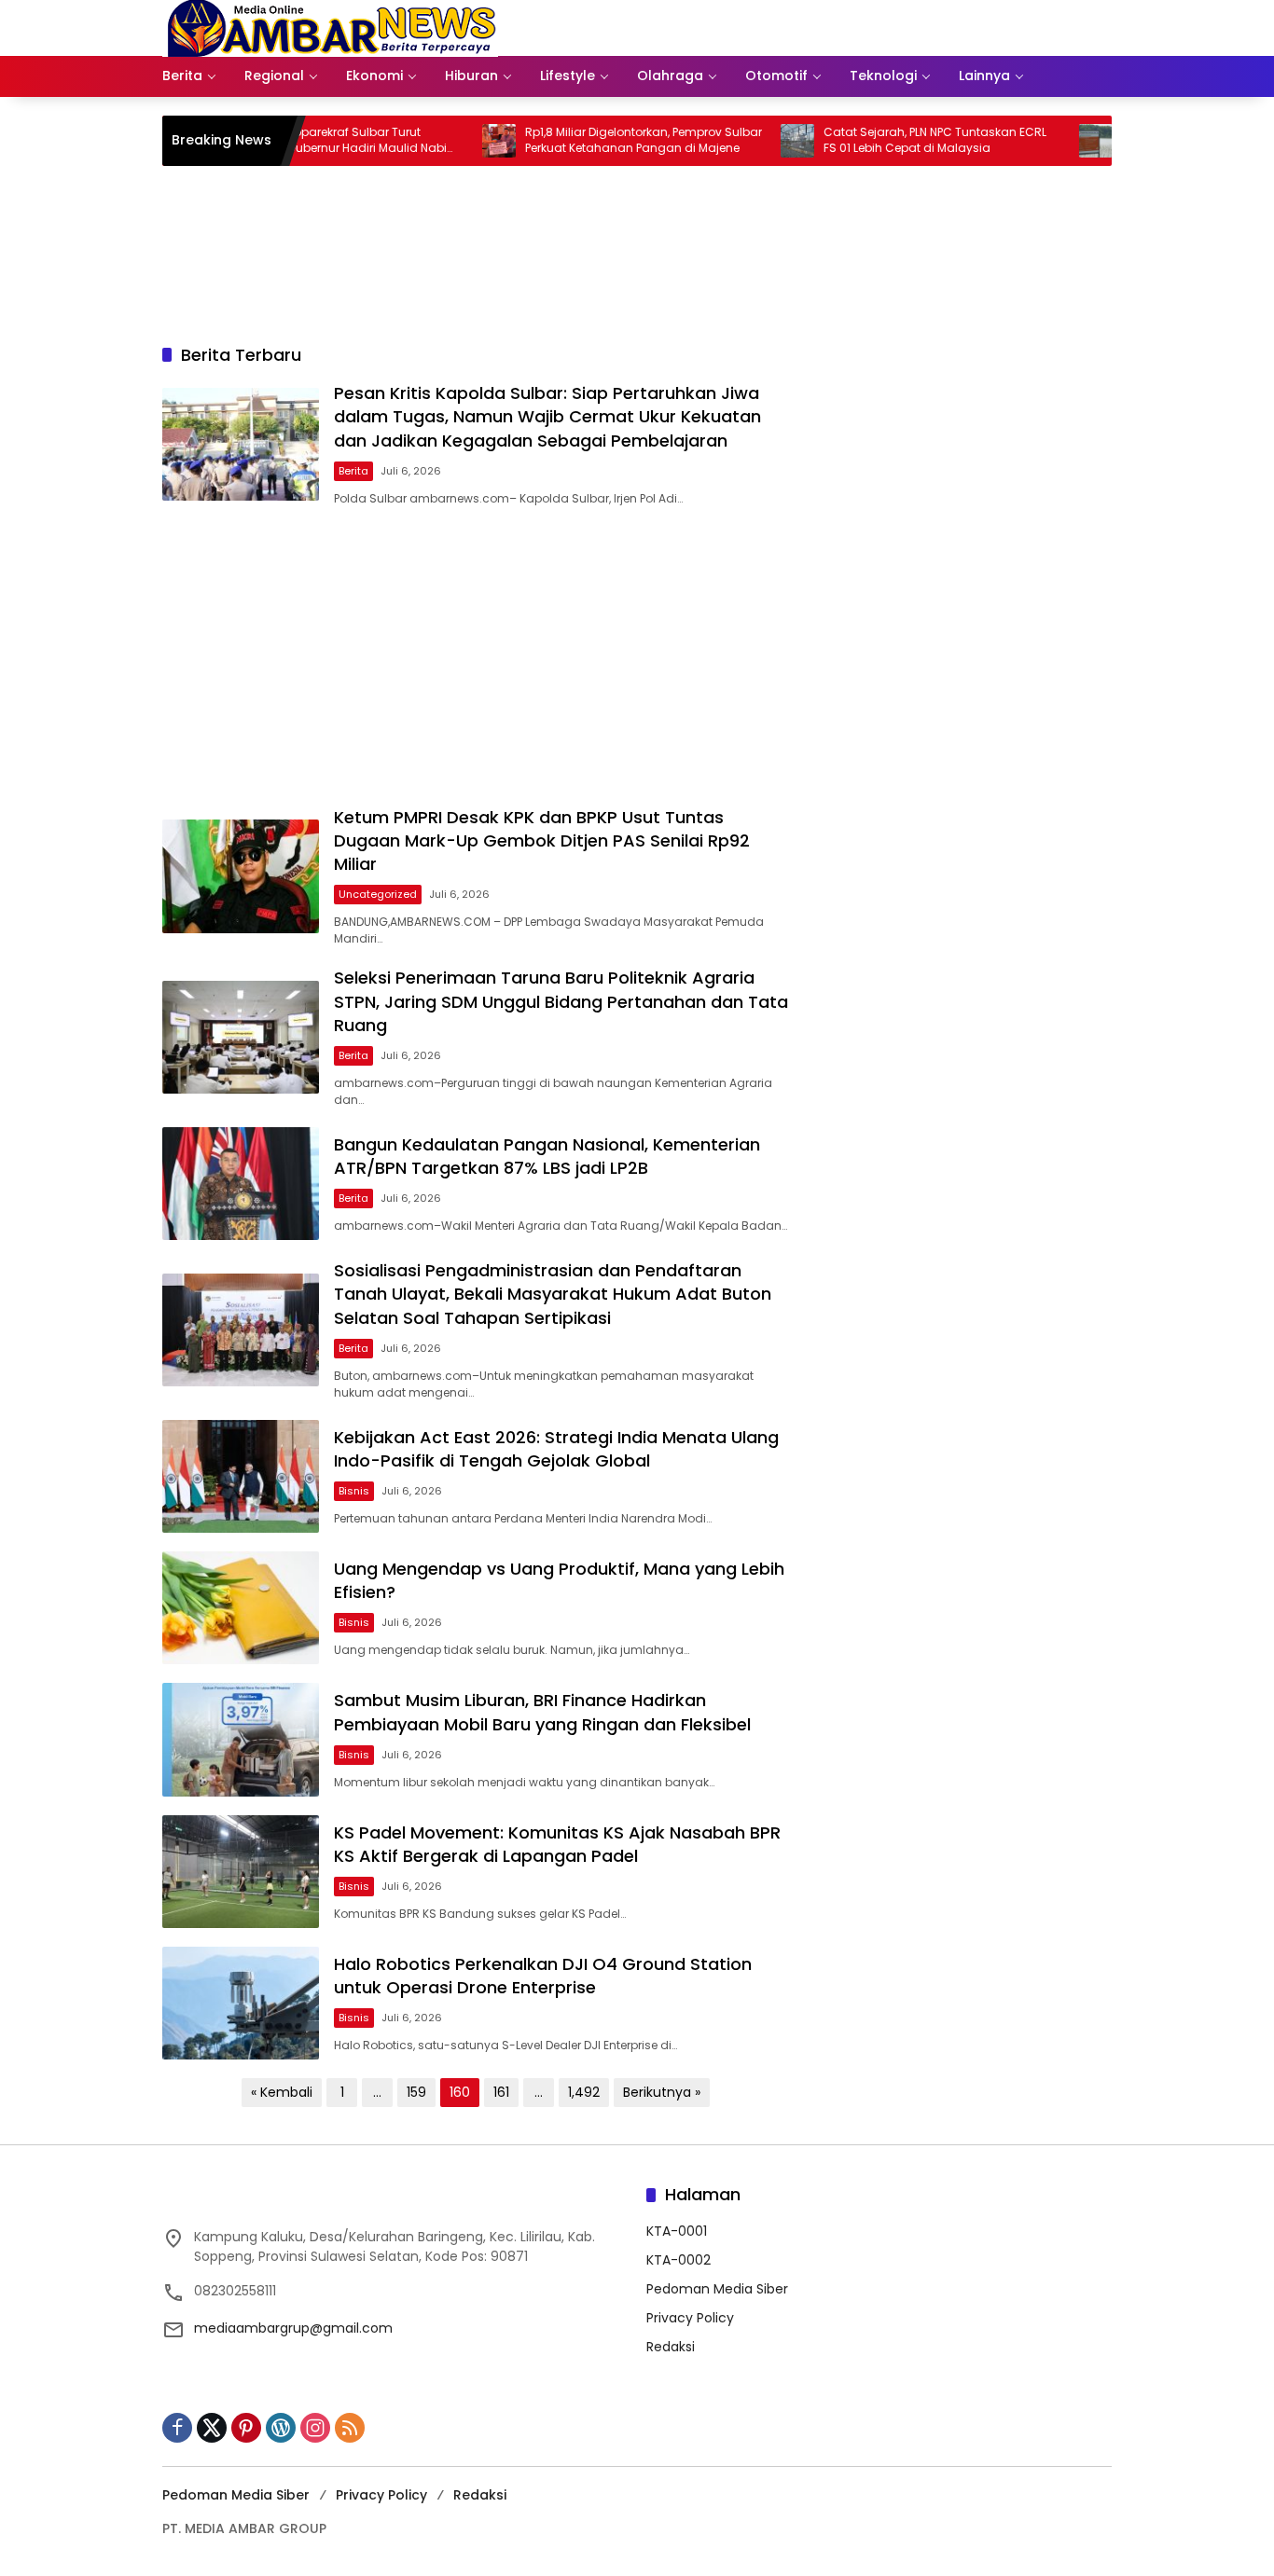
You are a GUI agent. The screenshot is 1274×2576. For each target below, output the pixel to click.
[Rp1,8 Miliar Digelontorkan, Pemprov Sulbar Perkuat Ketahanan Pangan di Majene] (446, 141)
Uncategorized (378, 894)
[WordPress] (281, 2428)
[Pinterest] (246, 2428)
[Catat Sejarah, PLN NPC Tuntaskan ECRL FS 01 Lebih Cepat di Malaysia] (744, 141)
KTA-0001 (677, 2231)
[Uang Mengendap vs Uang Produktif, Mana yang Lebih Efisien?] (241, 1608)
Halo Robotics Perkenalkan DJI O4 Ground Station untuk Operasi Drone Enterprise (543, 1976)
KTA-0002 (679, 2260)
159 (416, 2092)
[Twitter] (212, 2428)
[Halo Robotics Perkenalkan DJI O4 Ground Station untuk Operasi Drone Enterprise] (241, 2003)
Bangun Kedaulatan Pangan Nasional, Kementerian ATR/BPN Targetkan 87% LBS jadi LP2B (547, 1156)
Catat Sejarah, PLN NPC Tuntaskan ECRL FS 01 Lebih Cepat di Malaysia (882, 140)
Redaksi (671, 2347)
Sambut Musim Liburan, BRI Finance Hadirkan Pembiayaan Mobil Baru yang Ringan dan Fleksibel (542, 1712)
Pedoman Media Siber (717, 2289)
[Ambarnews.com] (330, 27)
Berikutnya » (662, 2092)
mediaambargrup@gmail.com (293, 2328)
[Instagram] (315, 2428)
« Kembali (282, 2092)
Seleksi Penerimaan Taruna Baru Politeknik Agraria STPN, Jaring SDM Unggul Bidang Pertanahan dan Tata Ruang (561, 1001)
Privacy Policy (690, 2318)
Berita (353, 471)
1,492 (584, 2092)
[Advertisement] (476, 656)
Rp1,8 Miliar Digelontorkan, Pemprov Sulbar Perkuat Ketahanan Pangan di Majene (590, 140)
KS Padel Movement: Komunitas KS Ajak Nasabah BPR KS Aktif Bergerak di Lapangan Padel (557, 1844)
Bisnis (354, 1491)
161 (501, 2092)
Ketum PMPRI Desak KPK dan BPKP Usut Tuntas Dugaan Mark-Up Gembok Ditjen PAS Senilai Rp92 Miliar (542, 840)
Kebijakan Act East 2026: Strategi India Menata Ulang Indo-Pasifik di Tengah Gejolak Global (556, 1449)
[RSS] (350, 2428)
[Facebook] (177, 2428)
